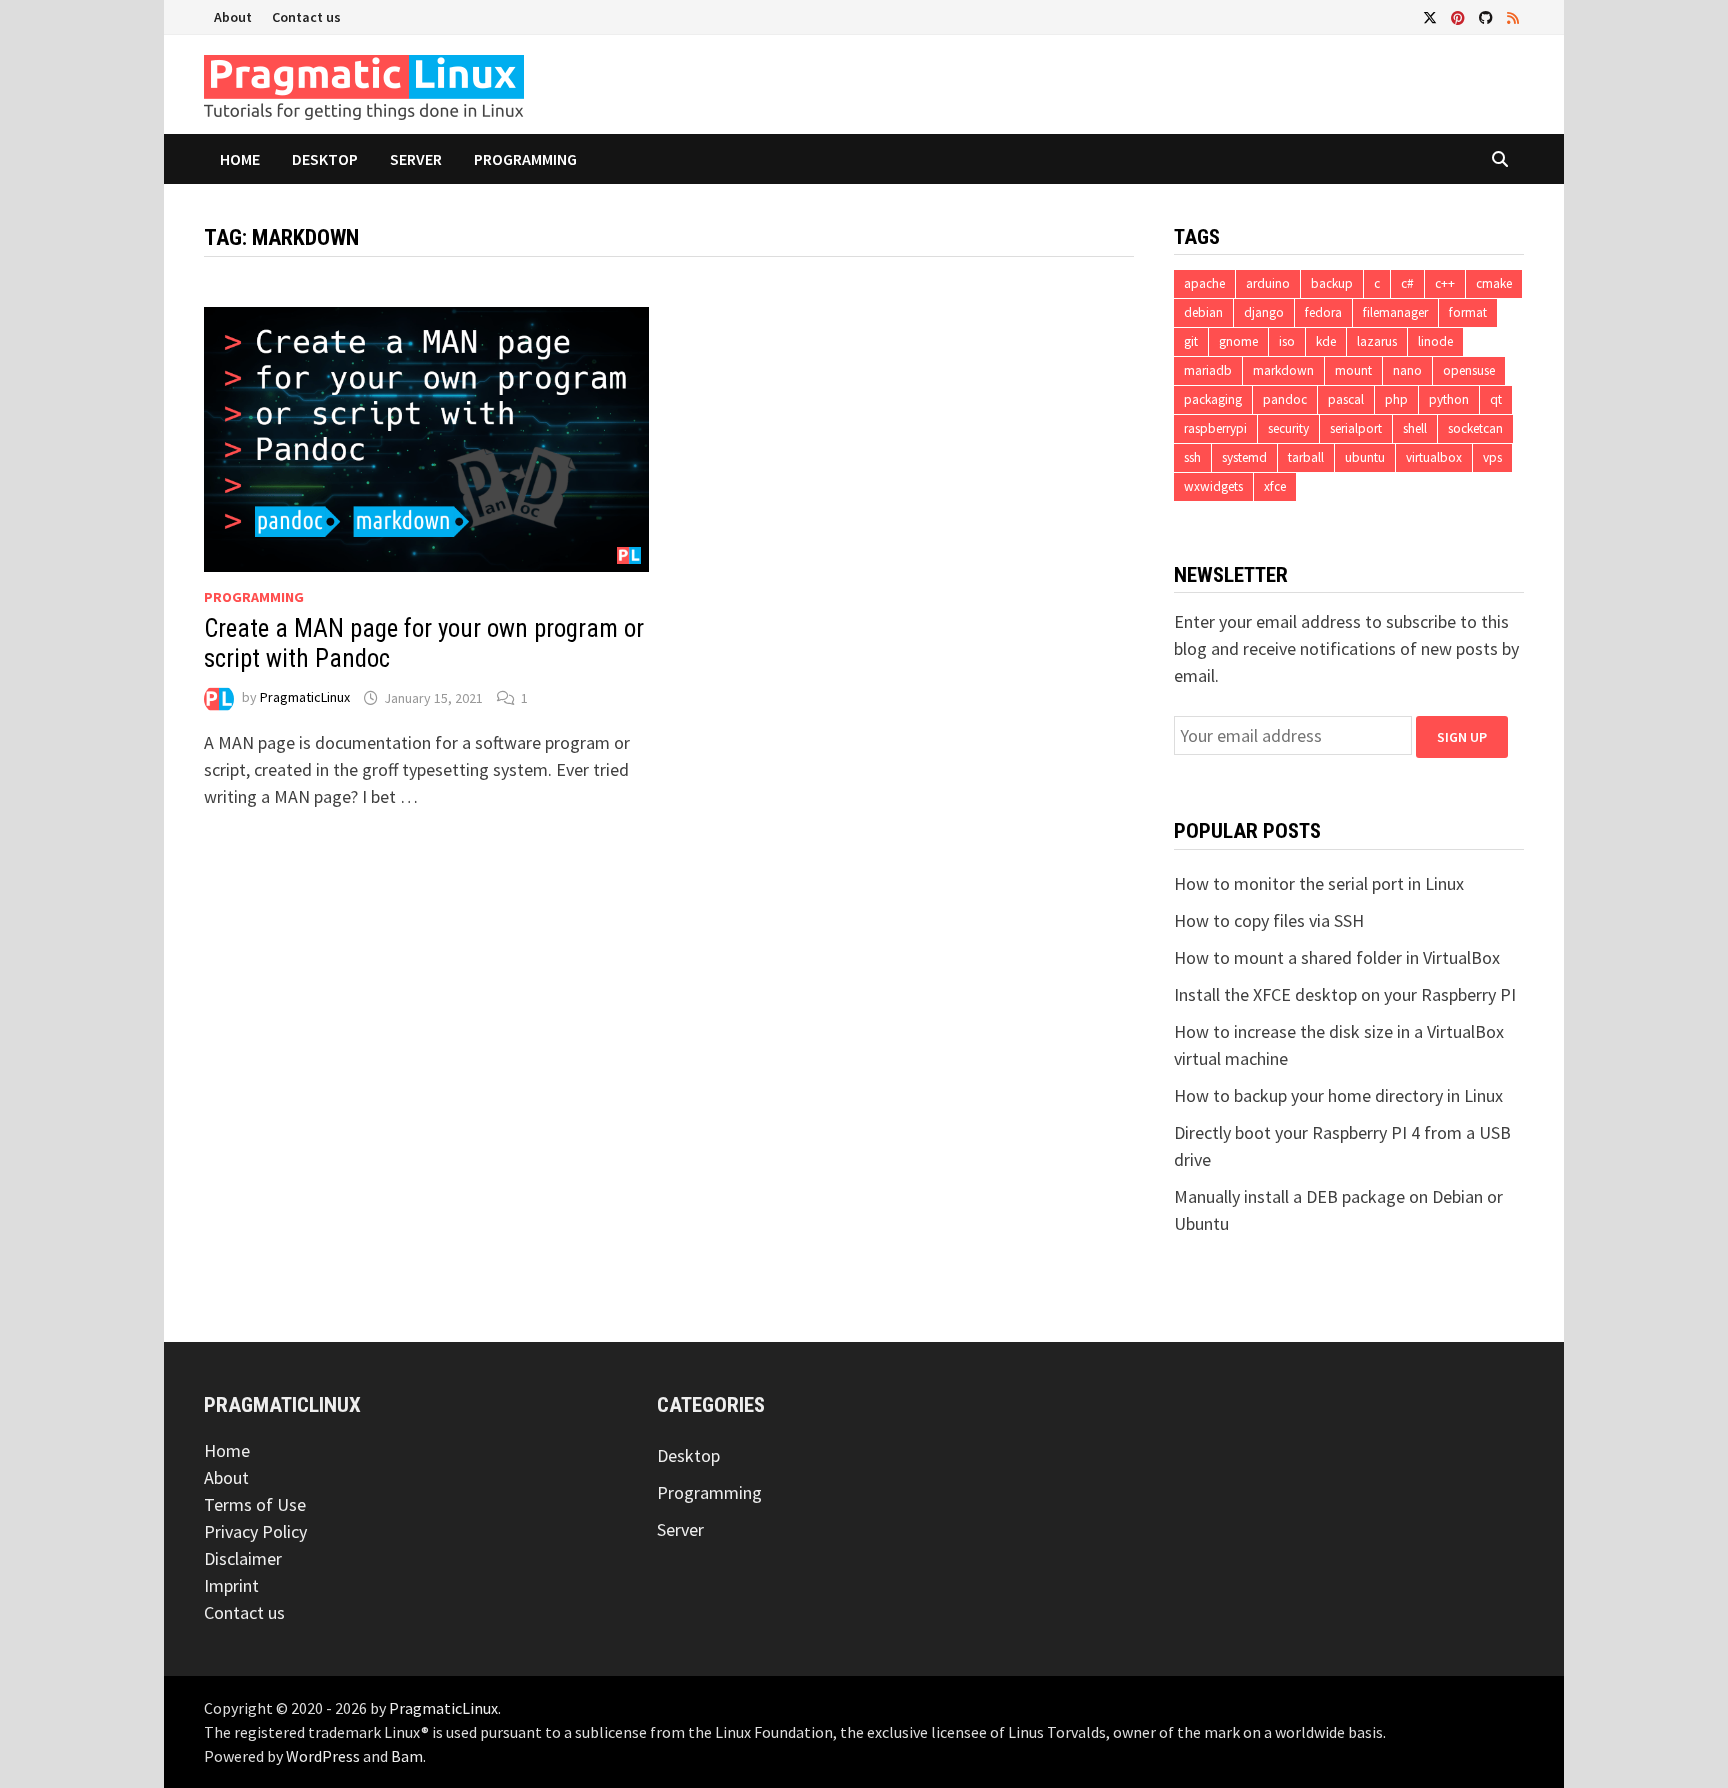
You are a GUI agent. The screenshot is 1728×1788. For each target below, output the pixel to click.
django (1264, 312)
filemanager (1395, 312)
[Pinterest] (1460, 16)
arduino (1268, 283)
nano (1407, 370)
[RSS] (1513, 16)
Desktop (325, 159)
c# (1407, 283)
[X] (1432, 16)
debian (1203, 312)
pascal (1346, 399)
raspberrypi (1215, 428)
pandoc (1285, 399)
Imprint (231, 1585)
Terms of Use (255, 1504)
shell (1415, 428)
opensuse (1469, 370)
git (1191, 341)
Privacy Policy (255, 1531)
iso (1287, 341)
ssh (1192, 457)
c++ (1445, 283)
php (1396, 399)
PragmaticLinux (305, 698)
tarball (1306, 457)
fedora (1323, 312)
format (1468, 312)
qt (1496, 399)
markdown (1283, 370)
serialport (1356, 428)
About (233, 17)
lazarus (1377, 341)
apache (1204, 283)
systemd (1244, 457)
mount (1353, 370)
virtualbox (1434, 457)
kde (1326, 341)
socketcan (1475, 428)
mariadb (1208, 370)
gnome (1238, 341)
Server (416, 159)
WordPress (323, 1756)
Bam (407, 1756)
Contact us (306, 17)
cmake (1494, 283)
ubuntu (1365, 457)
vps (1492, 457)
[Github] (1488, 16)
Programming (525, 159)
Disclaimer (243, 1558)
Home (240, 159)
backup (1332, 283)
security (1288, 428)
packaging (1213, 399)
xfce (1275, 486)
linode (1435, 341)
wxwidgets (1213, 486)
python (1449, 399)
